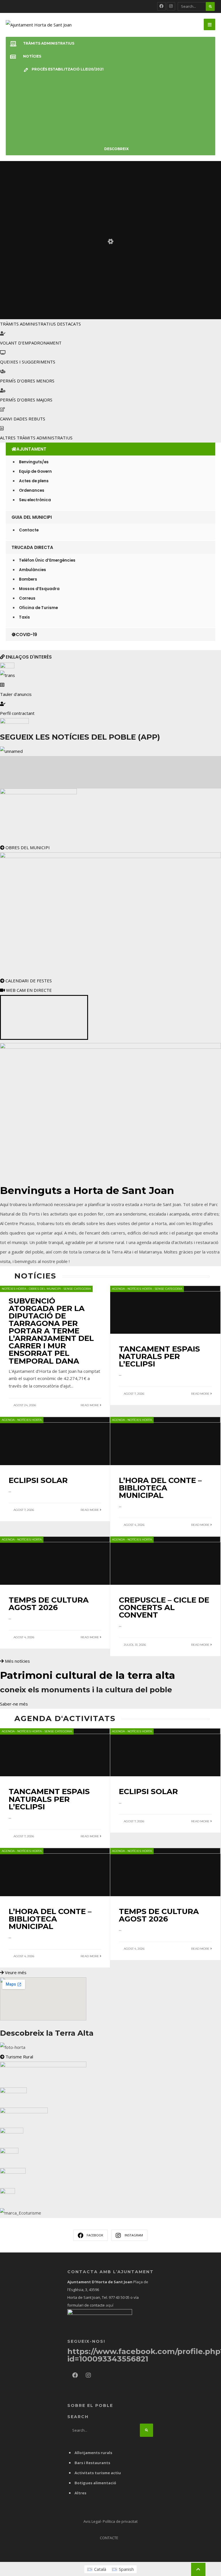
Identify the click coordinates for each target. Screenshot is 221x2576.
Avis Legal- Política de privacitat (110, 2521)
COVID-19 (26, 635)
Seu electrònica (35, 500)
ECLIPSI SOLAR (38, 1480)
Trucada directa (32, 547)
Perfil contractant (17, 713)
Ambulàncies (33, 570)
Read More (90, 1405)
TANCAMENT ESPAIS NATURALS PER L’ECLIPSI (159, 1356)
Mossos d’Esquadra (39, 589)
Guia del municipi (32, 517)
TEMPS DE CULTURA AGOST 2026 (49, 1604)
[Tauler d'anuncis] (2, 685)
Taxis (24, 617)
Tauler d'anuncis (16, 694)
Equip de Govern (35, 471)
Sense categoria (77, 1289)
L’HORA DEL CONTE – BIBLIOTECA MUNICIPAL (160, 1488)
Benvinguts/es (34, 462)
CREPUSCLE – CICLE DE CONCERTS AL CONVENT (164, 1607)
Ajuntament (31, 449)
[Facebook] (161, 6)
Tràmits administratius (49, 43)
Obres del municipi (45, 1289)
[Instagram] (171, 6)
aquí (109, 2305)
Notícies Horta (14, 1289)
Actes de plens (34, 481)
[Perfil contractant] (3, 704)
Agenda (118, 1289)
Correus (27, 598)
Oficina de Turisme (38, 608)
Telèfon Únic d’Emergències (47, 560)
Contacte (29, 530)
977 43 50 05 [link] (119, 2297)
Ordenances (32, 490)
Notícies (32, 56)
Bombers (28, 579)
